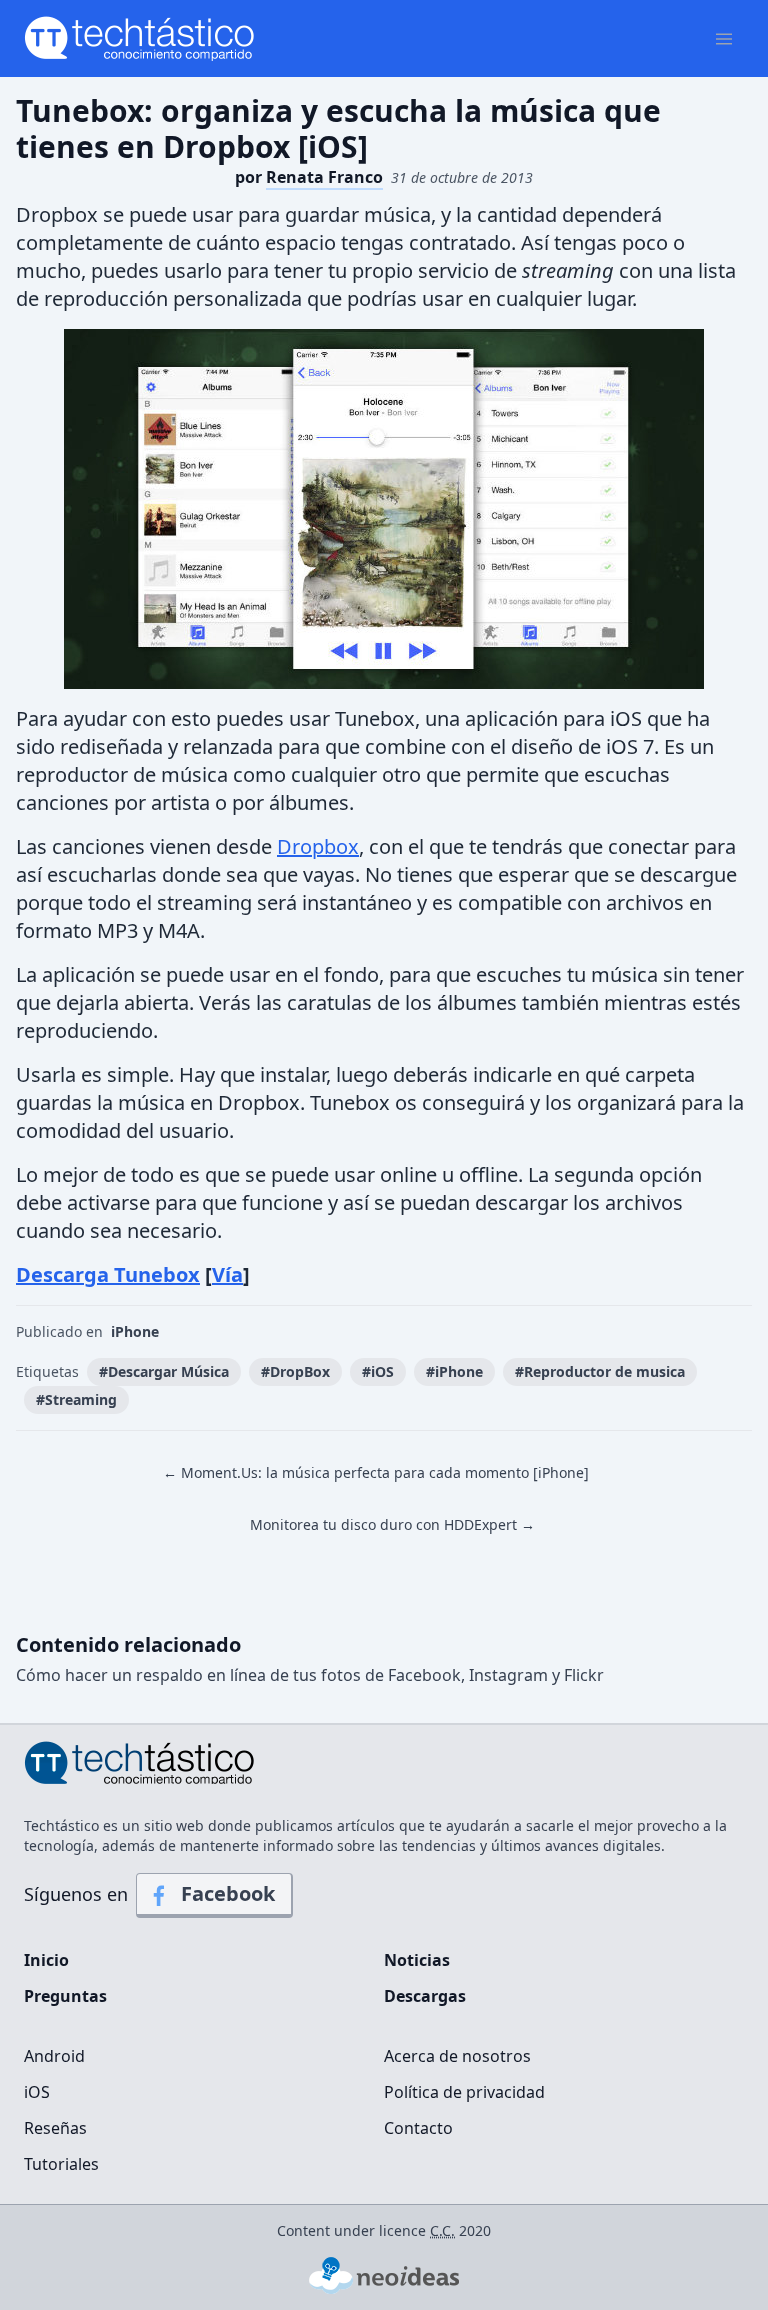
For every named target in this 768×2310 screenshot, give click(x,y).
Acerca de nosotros (457, 2056)
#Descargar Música (164, 1371)
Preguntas (65, 1996)
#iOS (378, 1371)
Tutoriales (61, 2164)
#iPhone (454, 1371)
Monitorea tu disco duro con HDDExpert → (392, 1524)
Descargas (425, 1996)
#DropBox (295, 1371)
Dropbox (318, 846)
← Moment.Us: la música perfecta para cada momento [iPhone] (376, 1472)
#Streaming (76, 1399)
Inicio (46, 1960)
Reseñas (55, 2128)
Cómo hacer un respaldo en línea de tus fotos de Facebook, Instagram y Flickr (310, 1675)
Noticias (417, 1960)
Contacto (418, 2128)
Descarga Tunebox (108, 1274)
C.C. (442, 2230)
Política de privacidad (464, 2092)
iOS (37, 2092)
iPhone (135, 1331)
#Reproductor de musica (600, 1371)
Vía (227, 1274)
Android (54, 2056)
